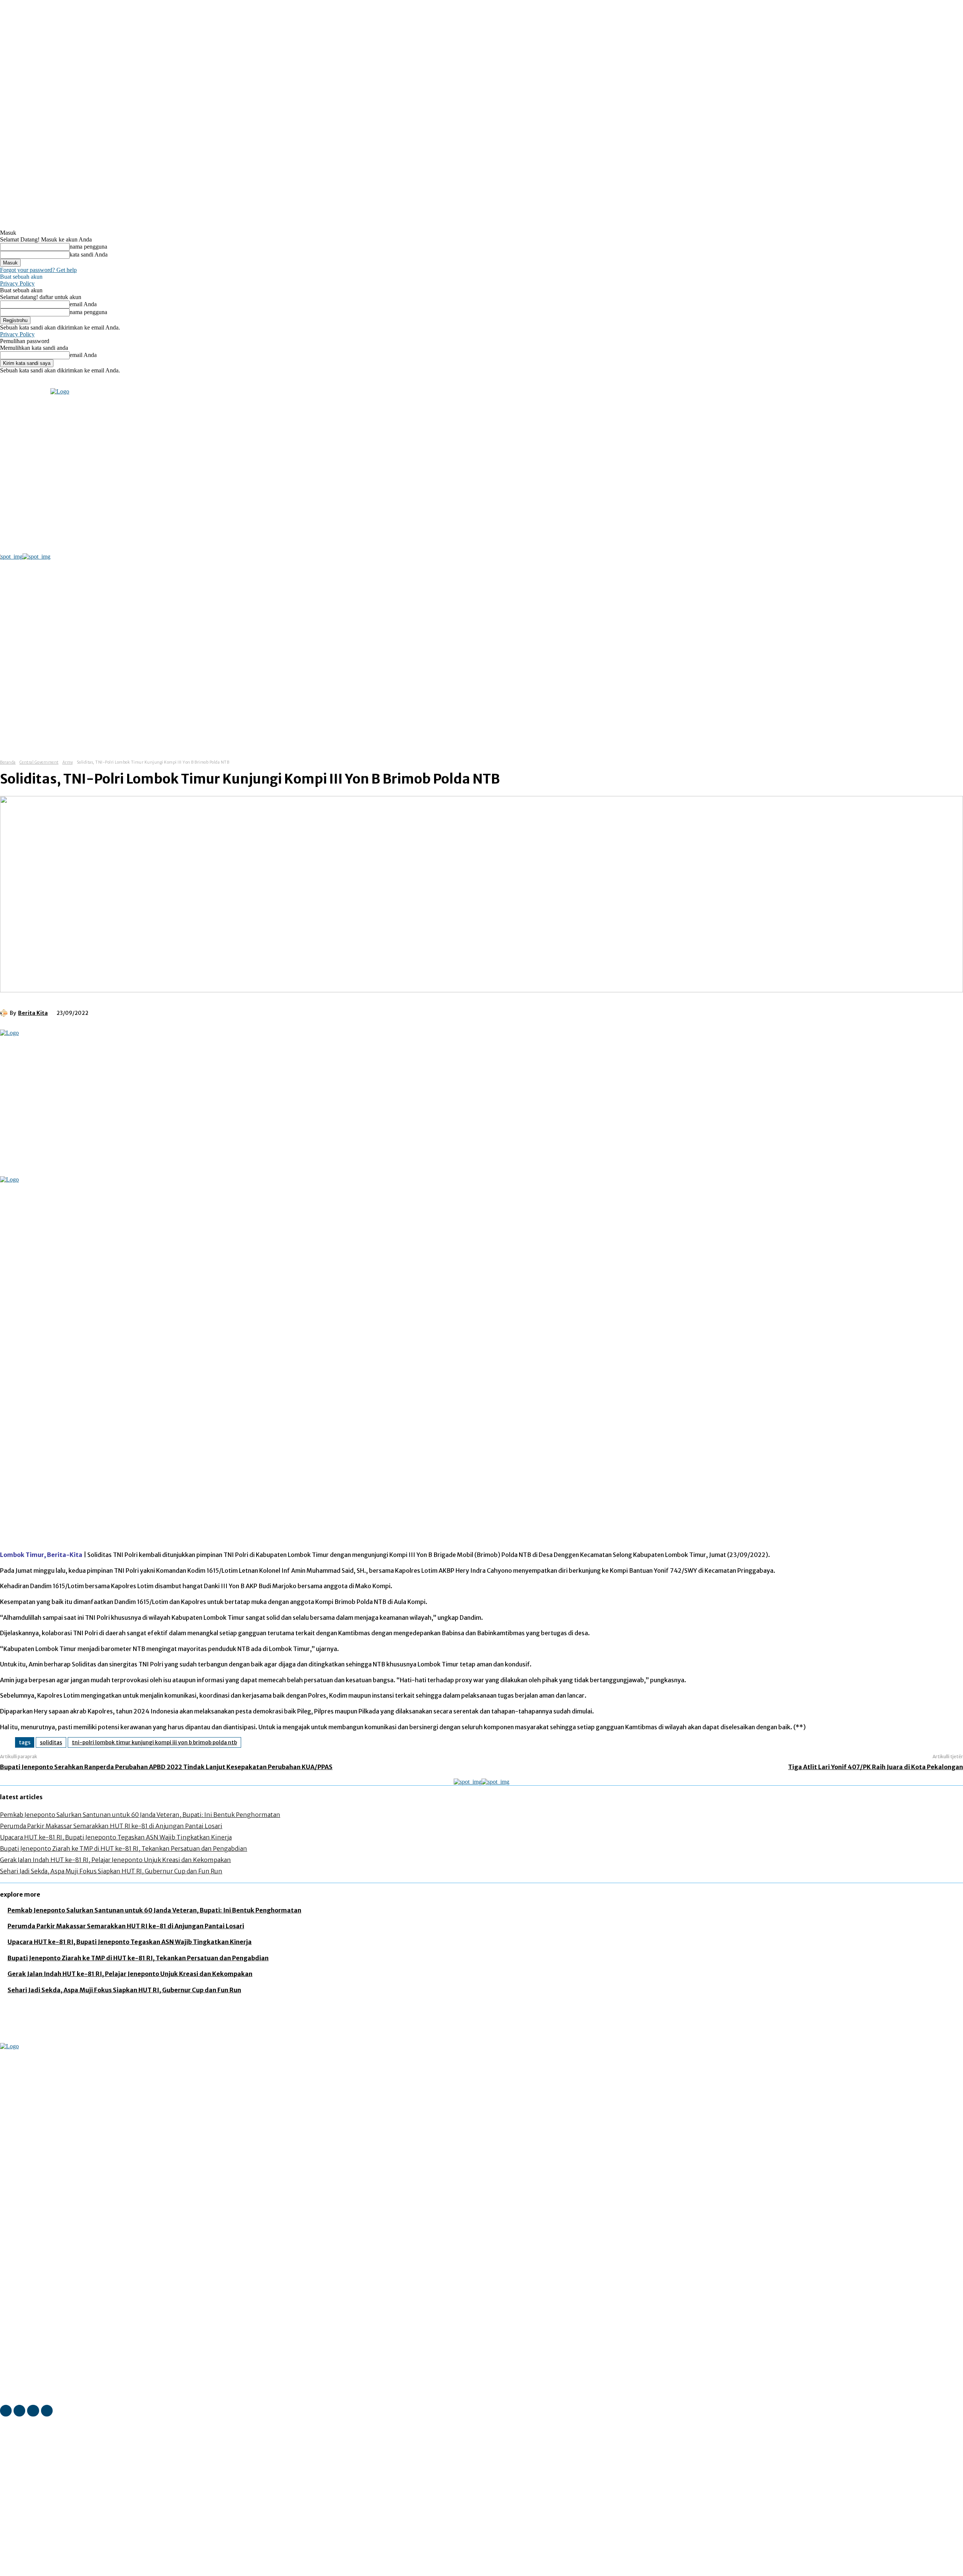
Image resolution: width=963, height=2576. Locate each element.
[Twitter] (109, 383)
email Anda (83, 304)
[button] (392, 734)
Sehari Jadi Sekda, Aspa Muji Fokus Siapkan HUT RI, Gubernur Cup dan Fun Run (111, 1871)
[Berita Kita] (5, 1013)
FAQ (74, 2571)
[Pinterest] (163, 1012)
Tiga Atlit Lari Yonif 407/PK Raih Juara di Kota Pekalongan (876, 1767)
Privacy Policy (17, 283)
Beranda (8, 762)
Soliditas (51, 1742)
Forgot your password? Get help (38, 270)
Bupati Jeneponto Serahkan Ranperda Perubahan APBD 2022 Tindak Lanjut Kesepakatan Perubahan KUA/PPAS (166, 1767)
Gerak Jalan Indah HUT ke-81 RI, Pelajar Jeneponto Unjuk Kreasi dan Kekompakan (115, 1860)
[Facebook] (77, 383)
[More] (217, 1012)
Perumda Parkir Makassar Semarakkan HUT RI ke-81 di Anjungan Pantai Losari (111, 1826)
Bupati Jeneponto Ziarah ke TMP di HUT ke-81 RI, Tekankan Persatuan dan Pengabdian (124, 1848)
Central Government (39, 762)
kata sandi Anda (89, 254)
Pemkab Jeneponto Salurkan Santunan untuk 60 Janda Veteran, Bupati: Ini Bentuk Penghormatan (140, 1815)
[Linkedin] (98, 383)
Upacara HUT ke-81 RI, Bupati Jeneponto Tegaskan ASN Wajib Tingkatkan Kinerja (116, 1837)
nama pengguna (88, 247)
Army (68, 762)
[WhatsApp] (190, 1012)
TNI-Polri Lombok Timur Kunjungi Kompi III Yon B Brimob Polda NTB (154, 1742)
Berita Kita (33, 1013)
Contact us (98, 2571)
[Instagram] (88, 383)
